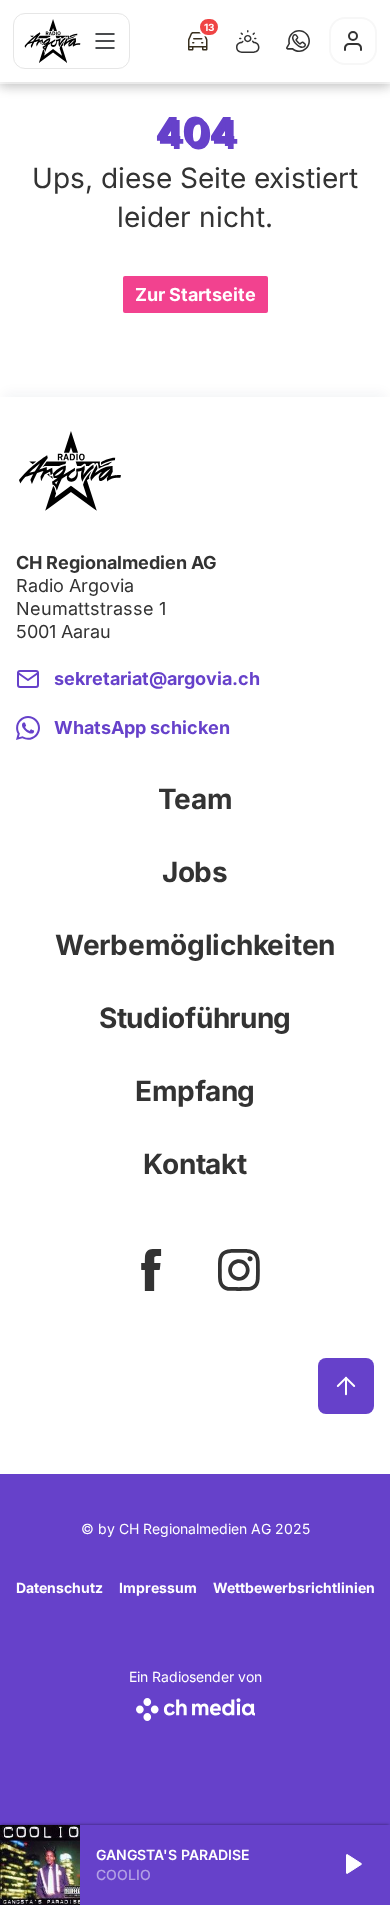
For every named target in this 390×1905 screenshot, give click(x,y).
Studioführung (195, 1018)
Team (195, 799)
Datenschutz (59, 1587)
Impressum (158, 1587)
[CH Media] (195, 1705)
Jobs (195, 872)
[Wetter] (248, 41)
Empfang (195, 1091)
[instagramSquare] (239, 1270)
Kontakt (194, 1164)
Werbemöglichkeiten (195, 945)
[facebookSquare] (151, 1270)
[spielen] (352, 1865)
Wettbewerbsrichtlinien (294, 1587)
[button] (298, 41)
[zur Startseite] (52, 41)
